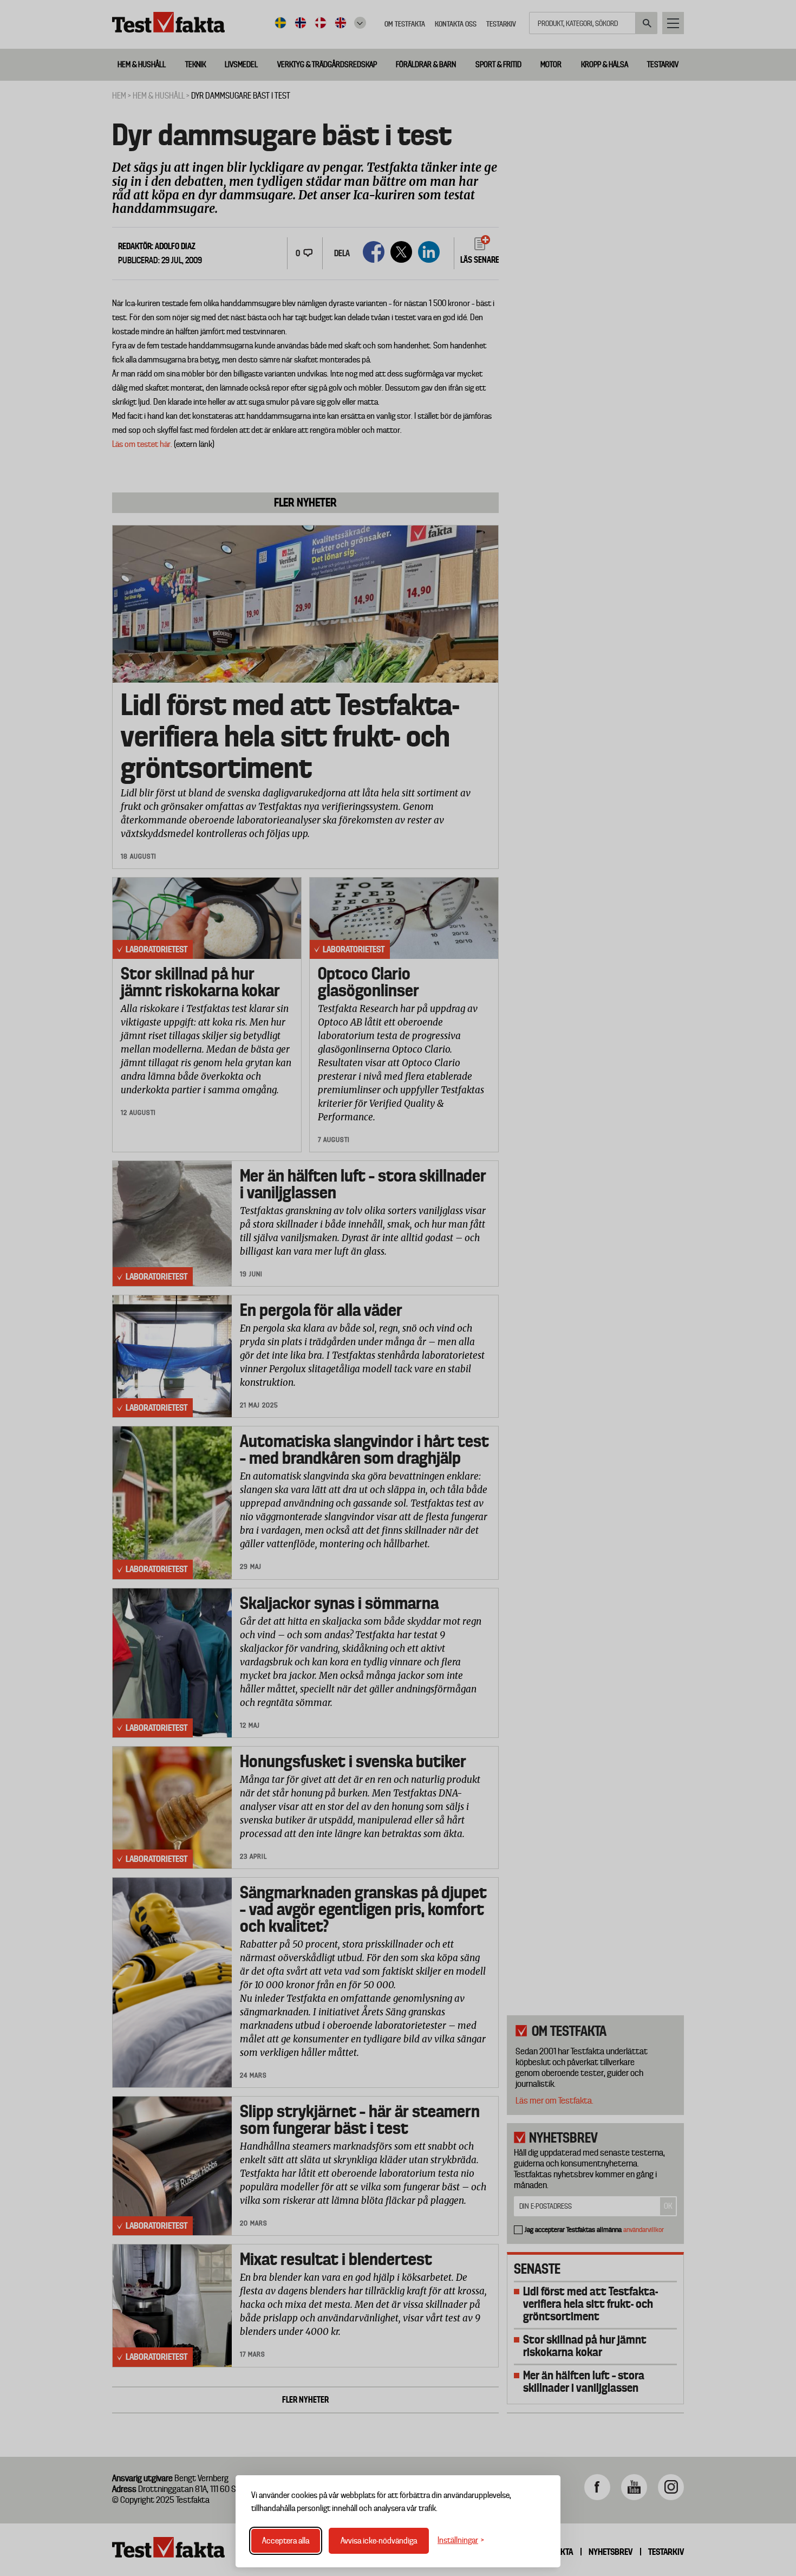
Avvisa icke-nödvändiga (379, 2541)
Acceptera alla (286, 2541)
